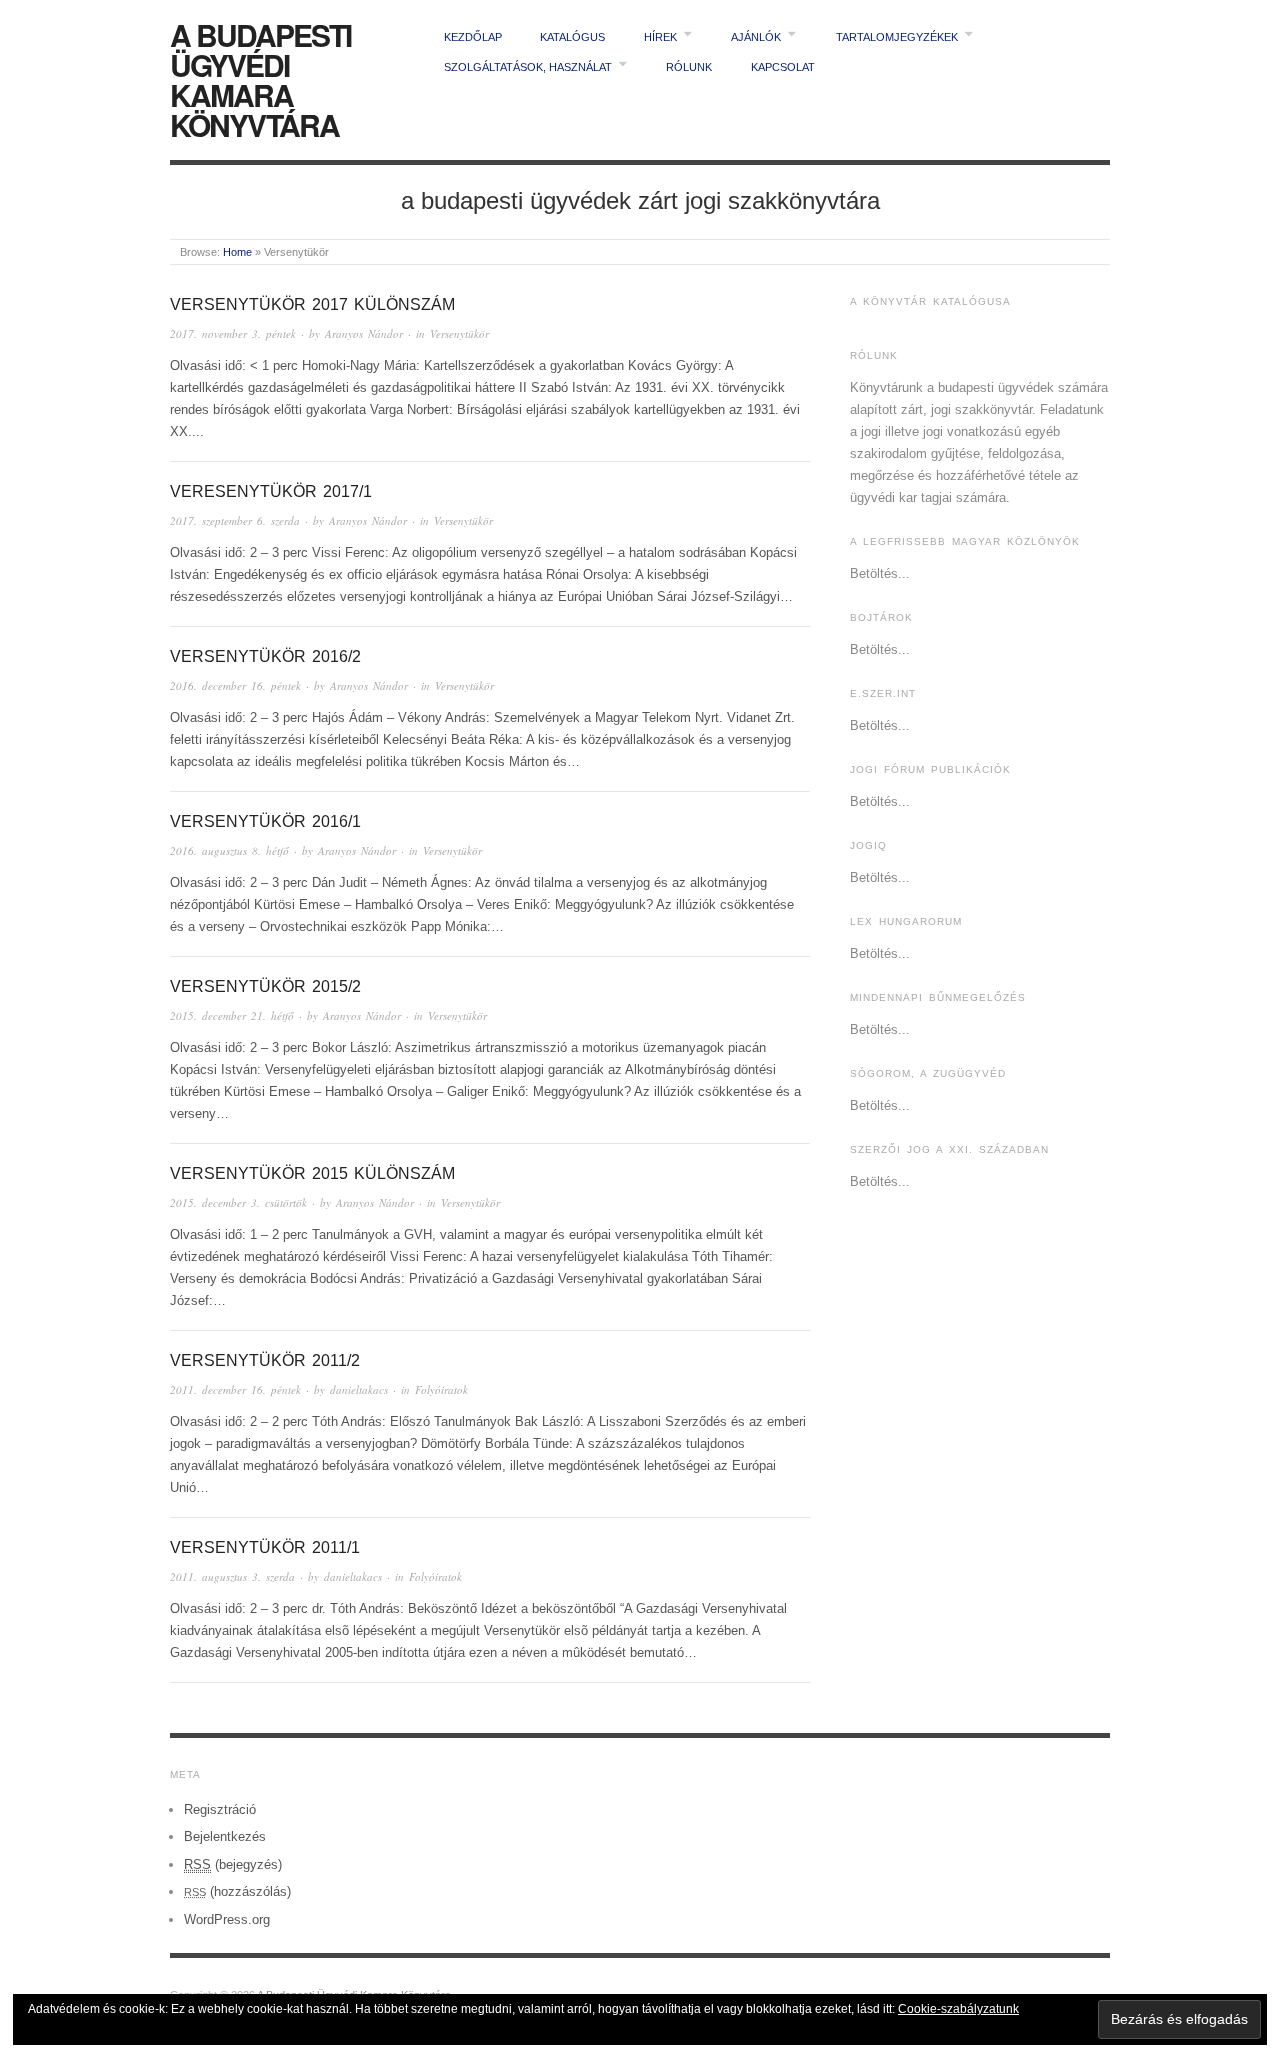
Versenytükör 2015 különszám (312, 1173)
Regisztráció (220, 1809)
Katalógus (572, 37)
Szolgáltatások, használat (528, 67)
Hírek (660, 37)
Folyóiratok (441, 1389)
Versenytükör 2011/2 (265, 1360)
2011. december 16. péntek (235, 1389)
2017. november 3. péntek (233, 333)
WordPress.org (227, 1919)
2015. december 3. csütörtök (238, 1202)
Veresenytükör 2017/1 (271, 491)
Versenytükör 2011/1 (265, 1547)
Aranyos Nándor (364, 333)
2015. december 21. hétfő (232, 1015)
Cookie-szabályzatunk (958, 2009)
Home (237, 252)
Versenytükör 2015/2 (265, 986)
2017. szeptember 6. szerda (235, 520)
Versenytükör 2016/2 (265, 656)
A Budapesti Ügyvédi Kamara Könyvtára (260, 79)
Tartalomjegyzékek (897, 37)
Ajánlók (756, 37)
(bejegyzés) (233, 1864)
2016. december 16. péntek (235, 685)
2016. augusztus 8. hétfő (229, 850)
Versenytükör (459, 333)
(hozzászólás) (237, 1891)
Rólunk (689, 67)
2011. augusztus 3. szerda (232, 1576)
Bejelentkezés (225, 1836)
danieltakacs (359, 1389)
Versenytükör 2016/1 (265, 821)
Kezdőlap (473, 37)
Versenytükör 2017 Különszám (312, 304)
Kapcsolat (783, 67)
